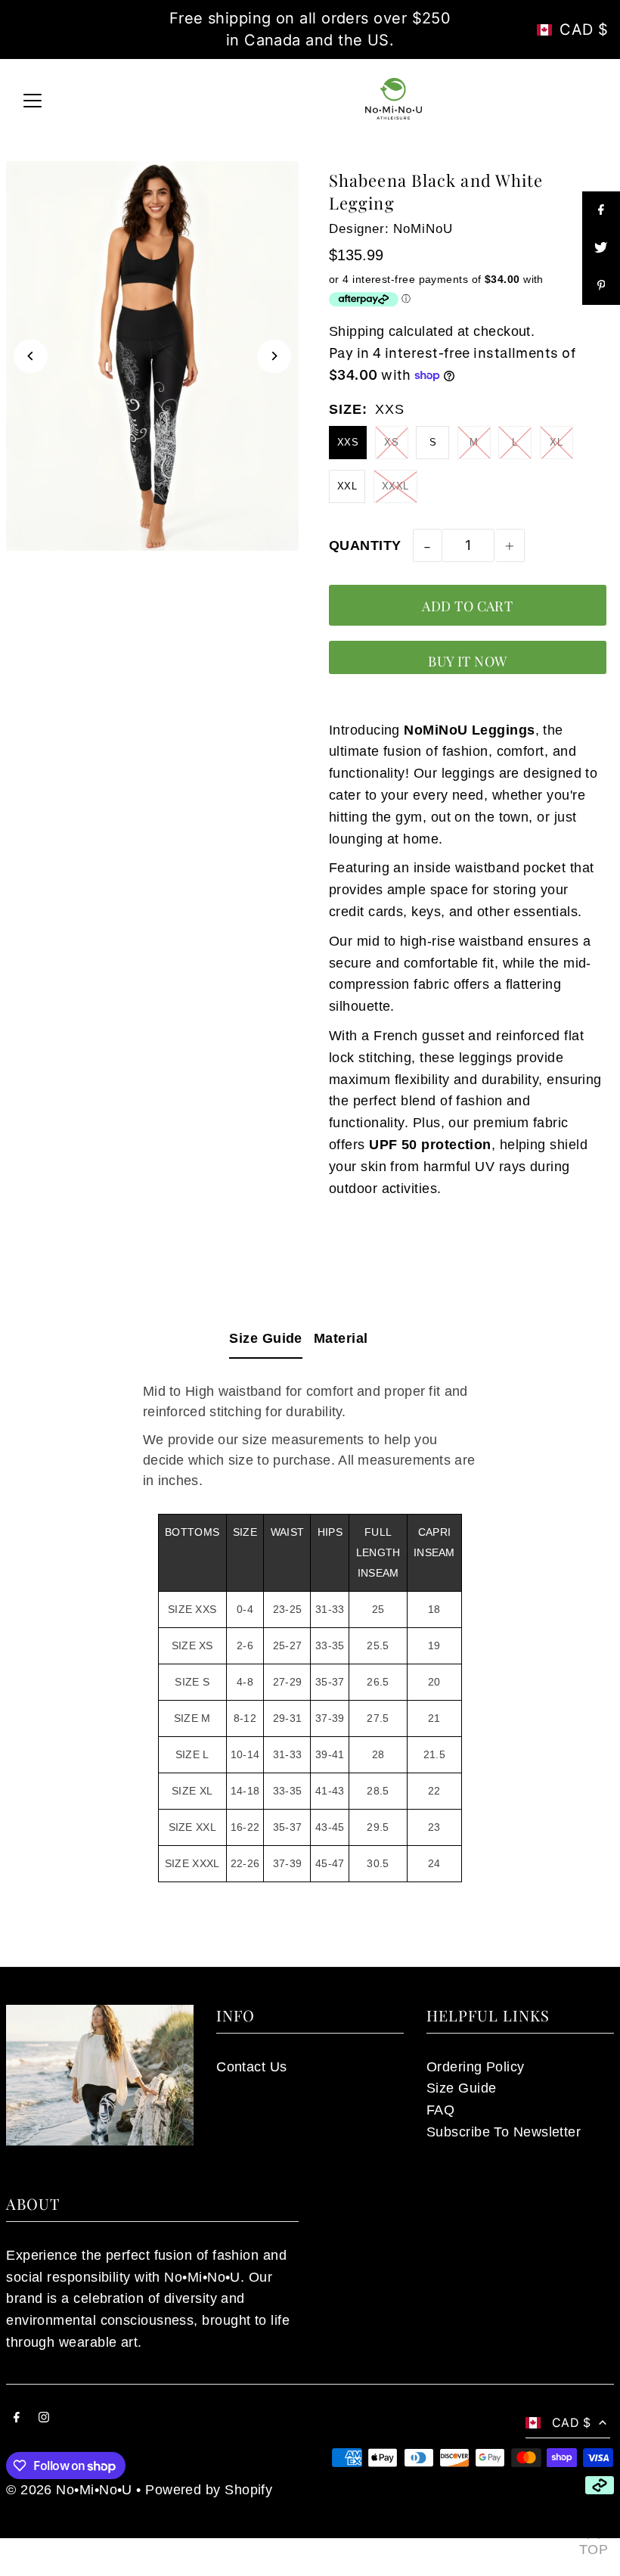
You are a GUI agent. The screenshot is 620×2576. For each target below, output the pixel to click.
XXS (348, 442)
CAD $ (584, 30)
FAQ (440, 2110)
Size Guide (266, 1338)
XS (391, 442)
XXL (347, 486)
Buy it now (468, 661)
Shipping (357, 331)
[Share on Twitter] (601, 248)
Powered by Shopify (209, 2490)
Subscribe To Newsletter (504, 2132)
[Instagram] (44, 2418)
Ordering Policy (476, 2067)
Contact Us (252, 2067)
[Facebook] (17, 2418)
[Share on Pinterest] (601, 286)
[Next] (274, 356)
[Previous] (31, 356)
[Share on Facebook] (601, 210)
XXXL (395, 486)
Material (341, 1338)
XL (556, 442)
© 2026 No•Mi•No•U (69, 2490)
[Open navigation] (33, 98)
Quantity (365, 545)
